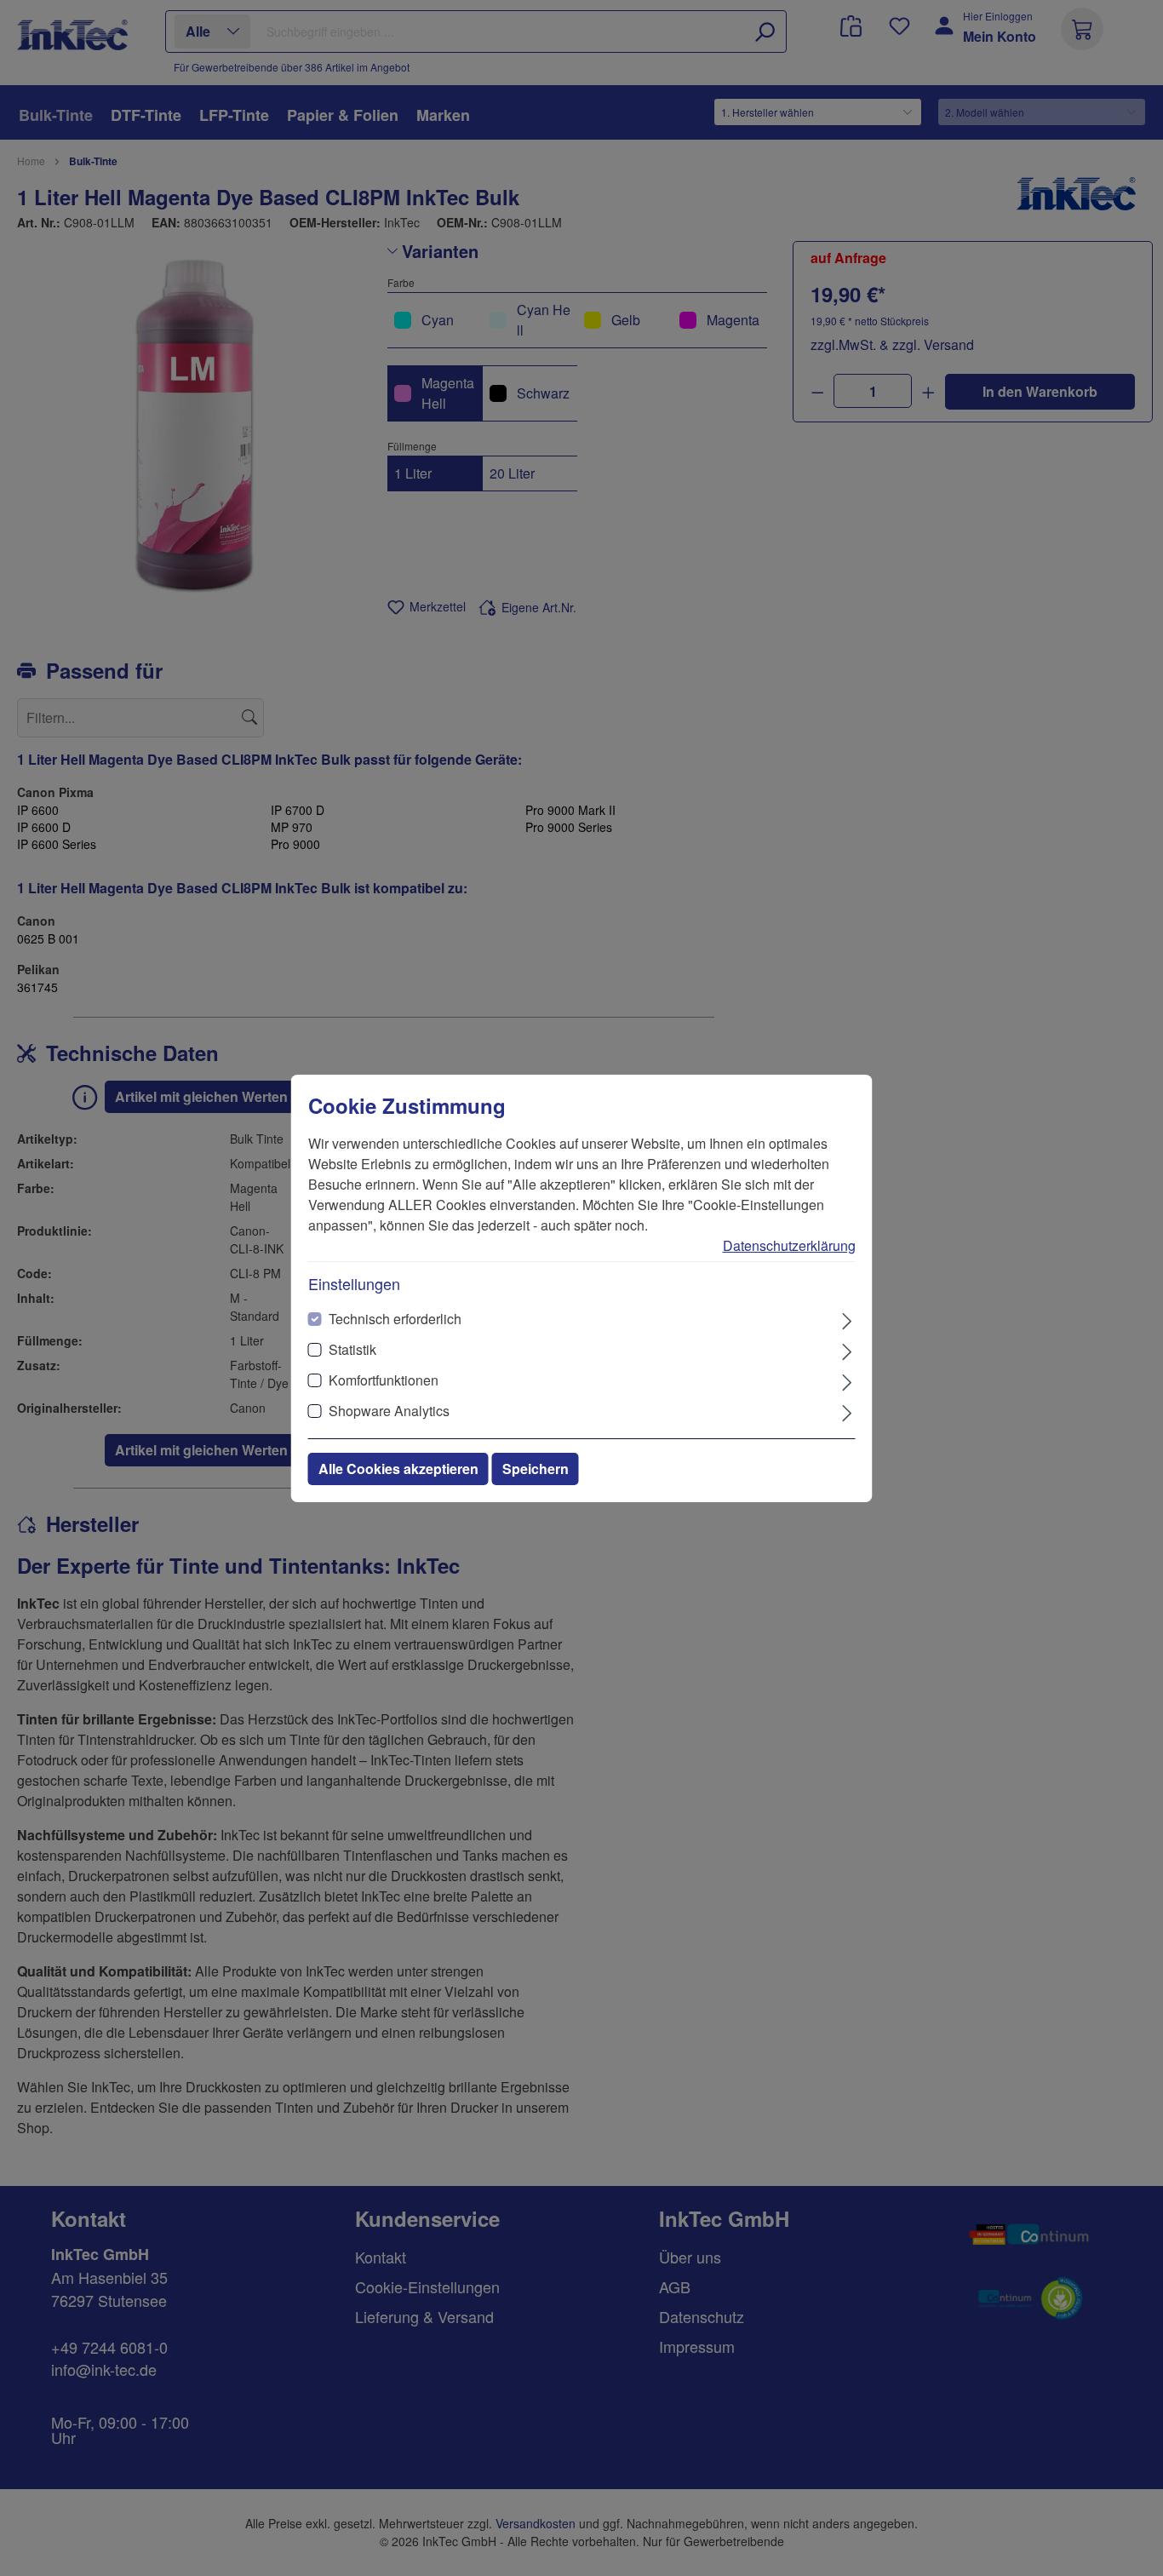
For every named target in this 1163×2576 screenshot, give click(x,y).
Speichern (536, 1469)
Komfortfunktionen (384, 1380)
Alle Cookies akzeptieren (398, 1469)
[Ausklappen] (847, 1320)
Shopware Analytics (389, 1411)
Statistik (352, 1349)
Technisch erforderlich (395, 1319)
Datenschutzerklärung (789, 1245)
